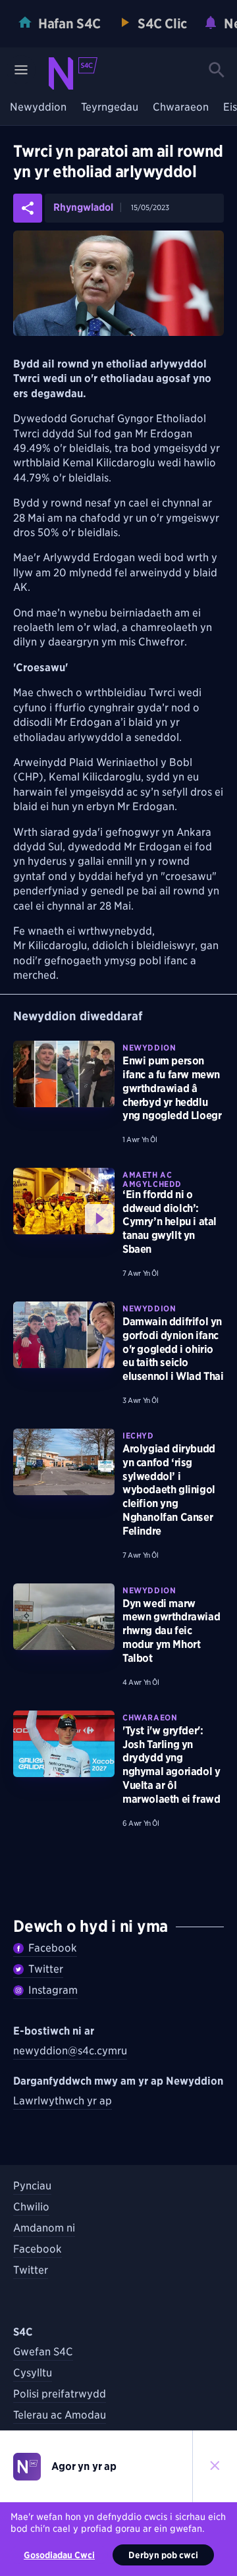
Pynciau (32, 2186)
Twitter (46, 1969)
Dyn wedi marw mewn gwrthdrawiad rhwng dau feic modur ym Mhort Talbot (171, 1631)
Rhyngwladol (83, 208)
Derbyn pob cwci (163, 2555)
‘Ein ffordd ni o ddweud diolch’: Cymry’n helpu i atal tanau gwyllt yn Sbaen (170, 1222)
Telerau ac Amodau (60, 2415)
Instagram (53, 1990)
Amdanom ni (44, 2228)
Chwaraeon (181, 108)
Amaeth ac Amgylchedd (152, 1179)
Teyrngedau (110, 108)
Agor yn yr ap (84, 2466)
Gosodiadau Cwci (59, 2555)
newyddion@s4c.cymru (70, 2051)
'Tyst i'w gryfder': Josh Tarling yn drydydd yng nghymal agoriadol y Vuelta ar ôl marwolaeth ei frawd (171, 1765)
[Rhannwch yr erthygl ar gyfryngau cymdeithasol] (28, 208)
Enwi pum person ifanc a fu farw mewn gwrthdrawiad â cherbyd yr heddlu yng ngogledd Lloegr (172, 1088)
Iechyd (138, 1436)
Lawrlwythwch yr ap (63, 2101)
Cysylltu (33, 2373)
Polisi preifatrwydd (60, 2394)
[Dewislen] (21, 70)
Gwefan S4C (43, 2352)
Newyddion (38, 108)
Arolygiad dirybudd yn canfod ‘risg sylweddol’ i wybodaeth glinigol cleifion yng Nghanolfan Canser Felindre (169, 1490)
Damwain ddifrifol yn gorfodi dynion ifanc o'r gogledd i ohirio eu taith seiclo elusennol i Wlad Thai (173, 1349)
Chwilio (31, 2207)
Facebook (53, 1948)
